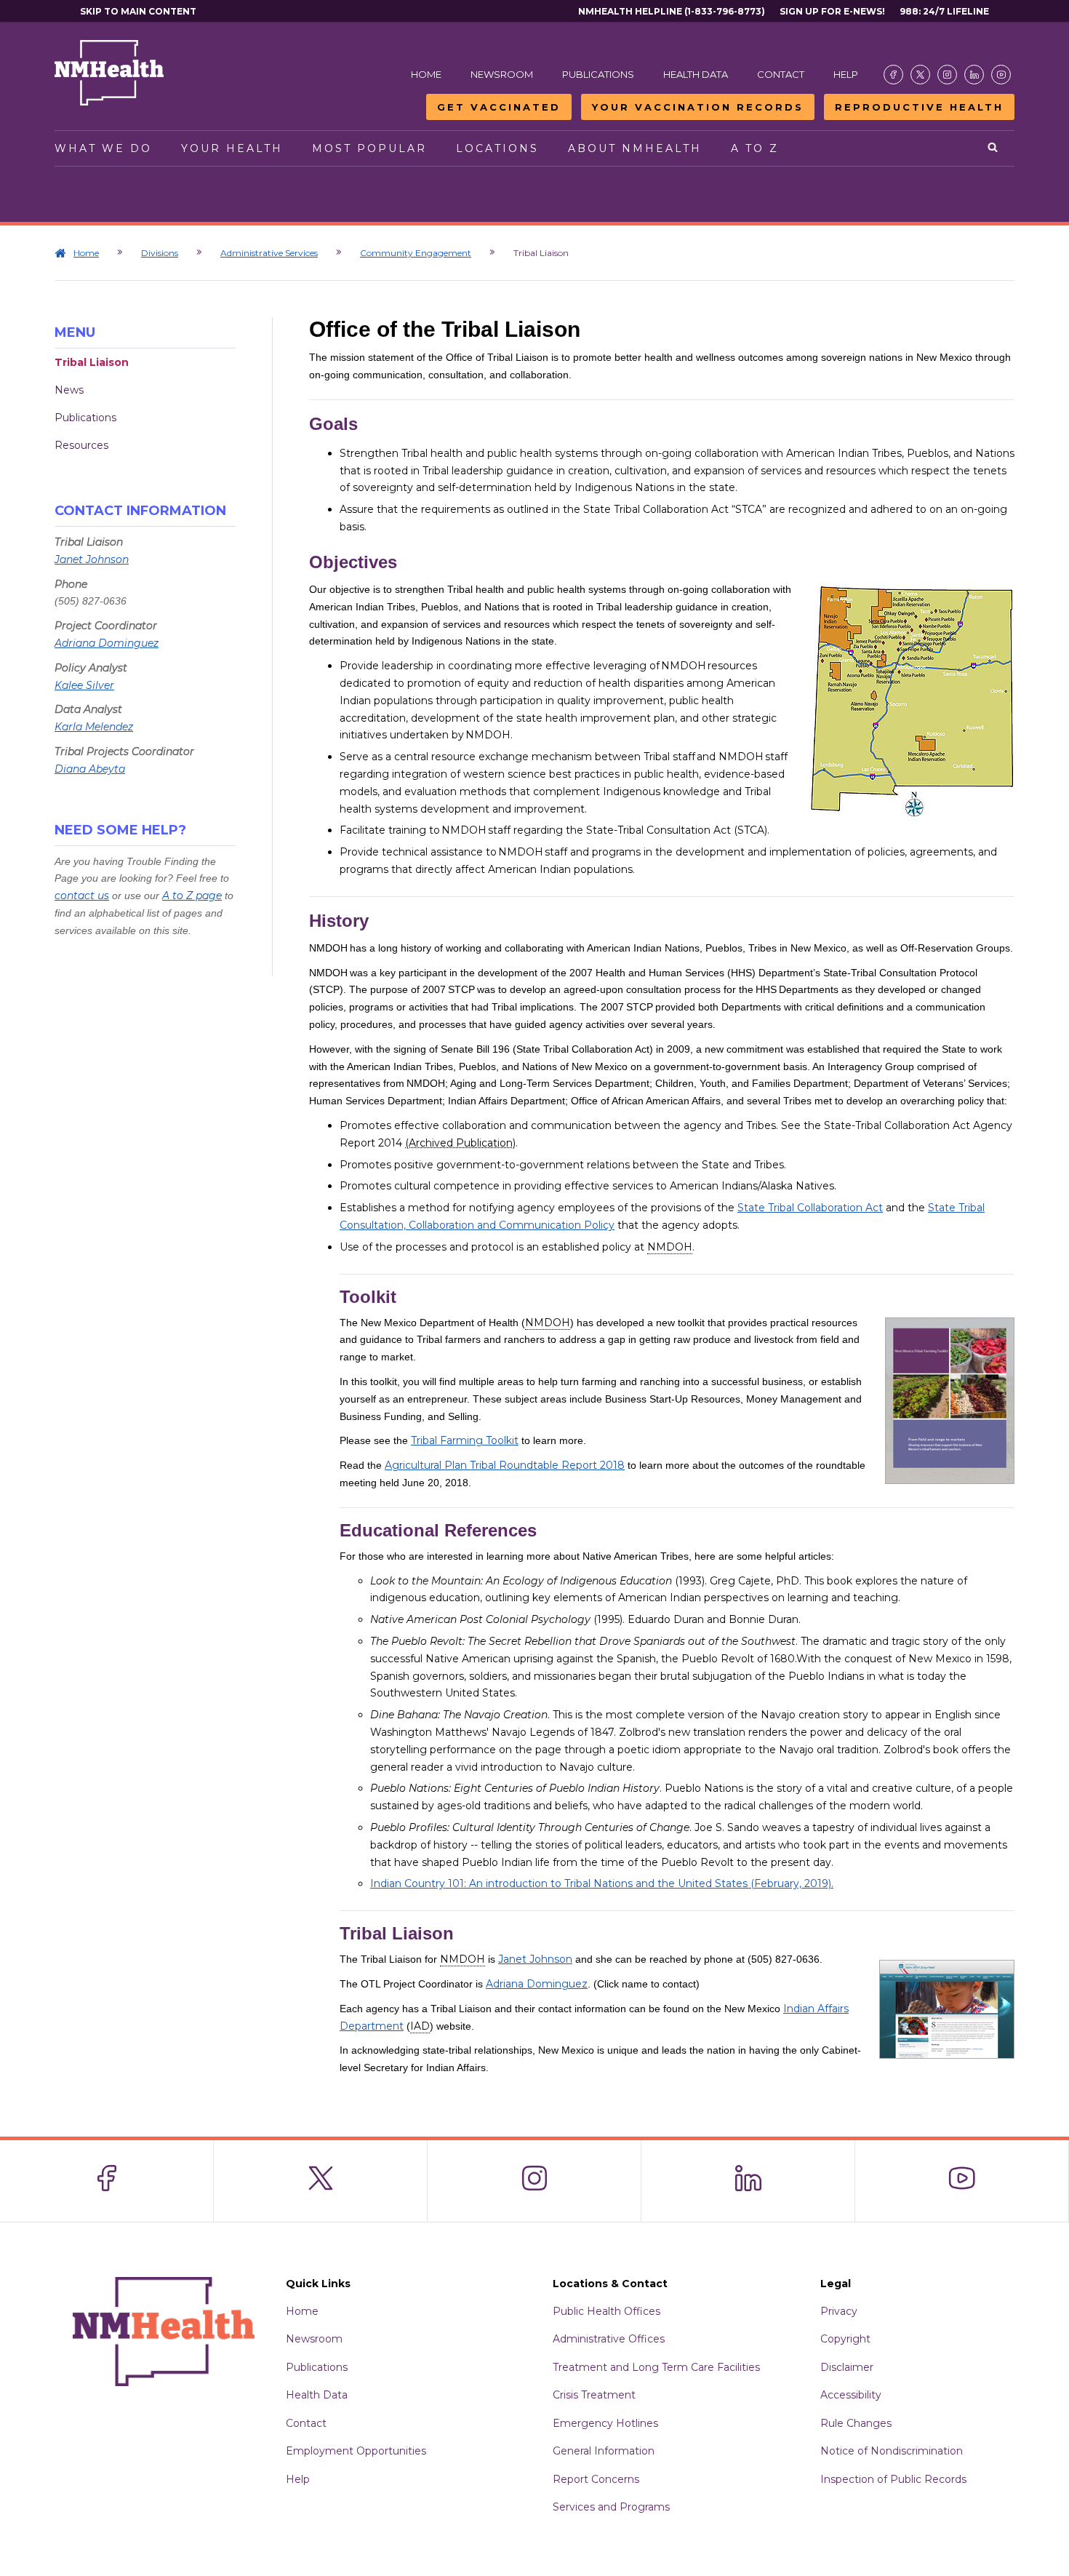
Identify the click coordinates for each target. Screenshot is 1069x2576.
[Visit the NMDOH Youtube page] (1001, 75)
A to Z (755, 148)
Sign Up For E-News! (832, 11)
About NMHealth (635, 148)
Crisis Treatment (594, 2395)
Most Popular (369, 148)
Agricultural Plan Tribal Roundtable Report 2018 (505, 1465)
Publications (598, 74)
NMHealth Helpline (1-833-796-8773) (672, 11)
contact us (82, 896)
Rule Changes (856, 2423)
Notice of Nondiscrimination (892, 2451)
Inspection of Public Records (893, 2479)
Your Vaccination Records (698, 107)
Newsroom (502, 74)
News (69, 390)
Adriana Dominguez (107, 643)
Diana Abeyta (90, 769)
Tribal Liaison (92, 362)
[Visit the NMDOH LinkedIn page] (974, 75)
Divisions (160, 253)
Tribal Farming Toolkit (465, 1440)
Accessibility (851, 2395)
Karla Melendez (94, 727)
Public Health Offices (606, 2311)
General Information (604, 2451)
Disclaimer (847, 2367)
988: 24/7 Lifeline (944, 11)
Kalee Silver (84, 685)
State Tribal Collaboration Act (810, 1208)
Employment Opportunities (356, 2451)
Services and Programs (611, 2507)
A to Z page (192, 896)
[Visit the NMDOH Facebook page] (893, 75)
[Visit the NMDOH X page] (920, 75)
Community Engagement (416, 253)
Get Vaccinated (499, 107)
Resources (81, 445)
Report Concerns (596, 2479)
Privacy (839, 2311)
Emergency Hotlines (605, 2423)
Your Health (232, 148)
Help (846, 74)
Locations (497, 148)
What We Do (103, 148)
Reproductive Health (919, 107)
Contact (781, 74)
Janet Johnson (92, 559)
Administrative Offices (609, 2339)
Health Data (696, 74)
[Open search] (994, 148)
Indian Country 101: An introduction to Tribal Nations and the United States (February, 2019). (602, 1883)
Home (426, 74)
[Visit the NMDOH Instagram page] (947, 75)
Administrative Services (269, 253)
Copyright (845, 2339)
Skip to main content (138, 11)
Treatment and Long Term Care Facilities (656, 2367)
